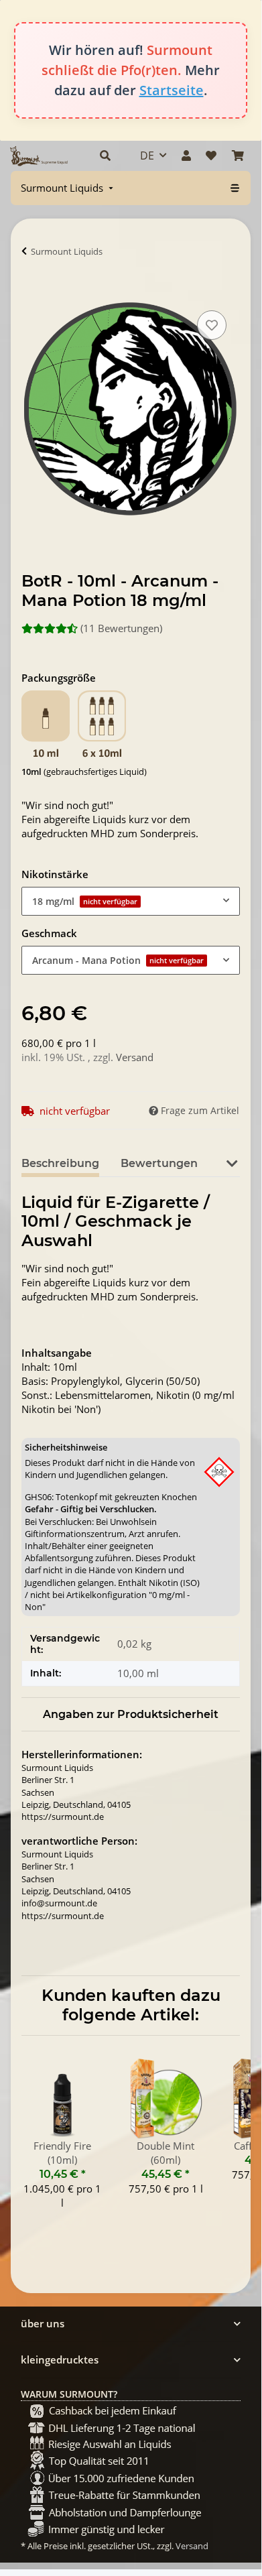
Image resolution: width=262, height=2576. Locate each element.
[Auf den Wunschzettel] (212, 325)
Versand (135, 1057)
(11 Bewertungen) (121, 628)
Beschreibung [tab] (60, 1163)
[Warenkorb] (238, 156)
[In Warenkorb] (32, 292)
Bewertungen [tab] (159, 1163)
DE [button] (147, 156)
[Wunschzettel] (211, 156)
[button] (105, 156)
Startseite (172, 90)
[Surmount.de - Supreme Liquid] (39, 156)
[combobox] (131, 901)
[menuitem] (68, 188)
